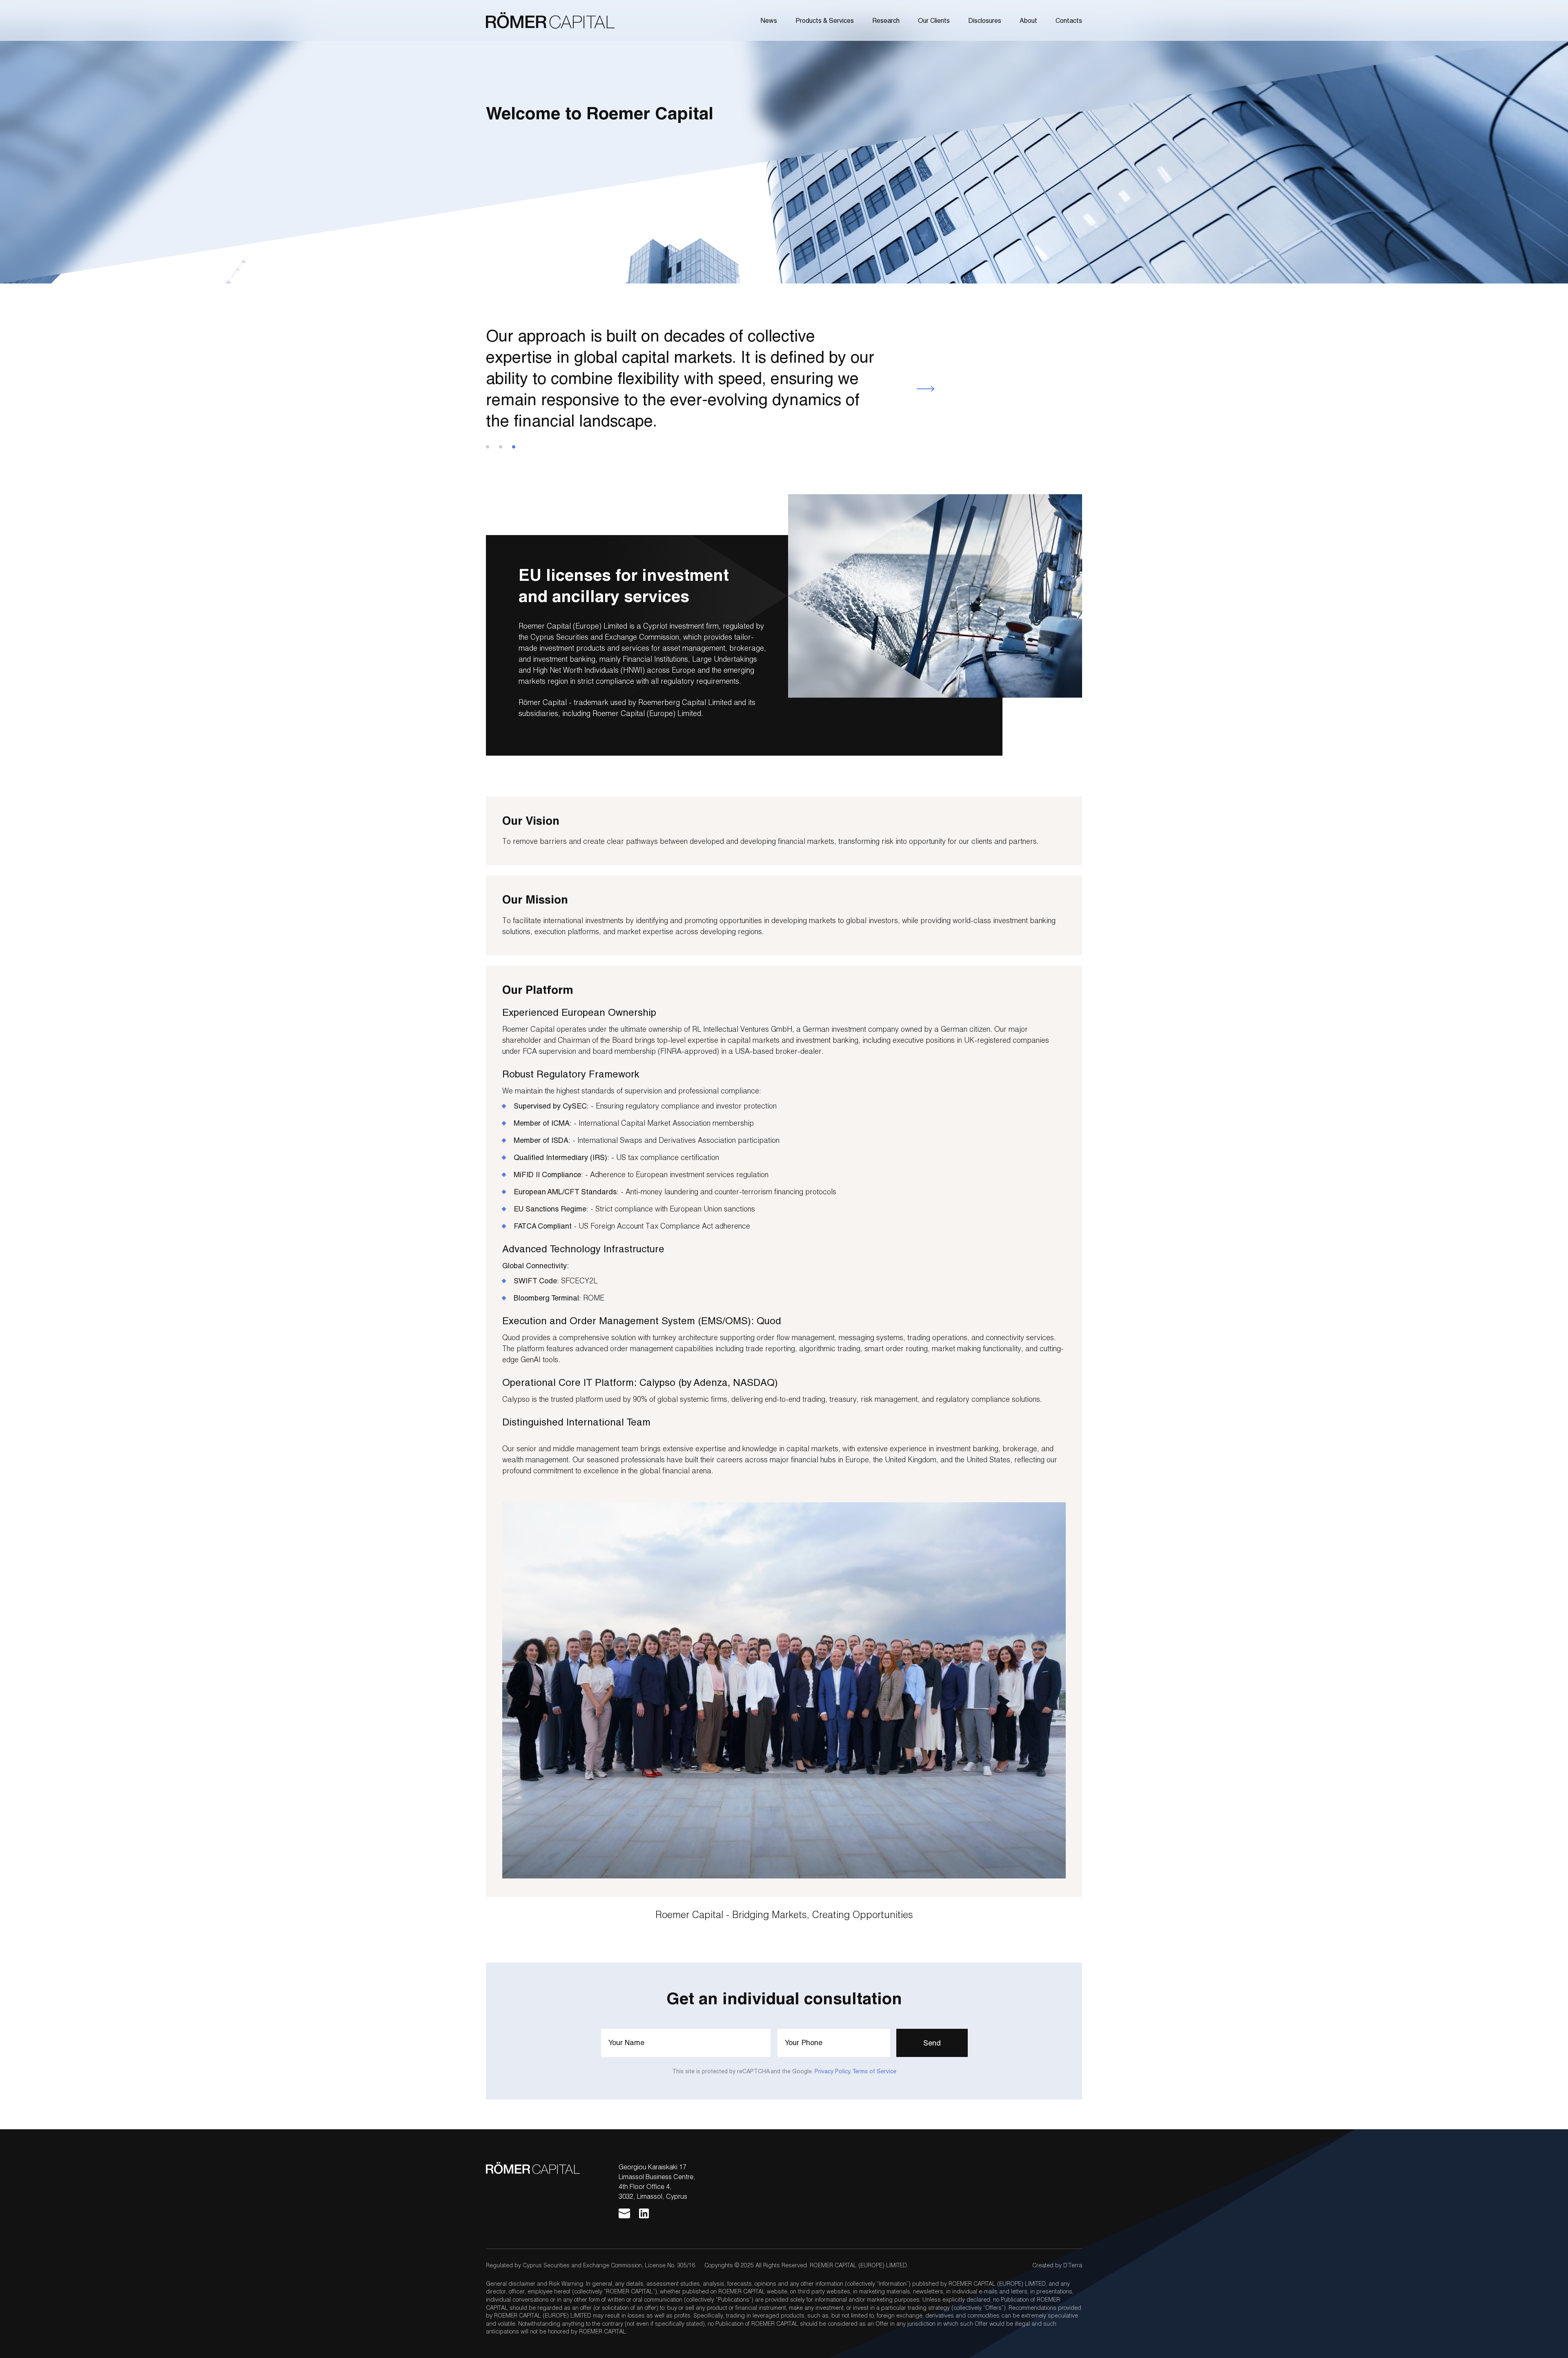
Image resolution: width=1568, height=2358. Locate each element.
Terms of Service (874, 2071)
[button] (925, 389)
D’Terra (1073, 2265)
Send (932, 2043)
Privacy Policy (832, 2071)
